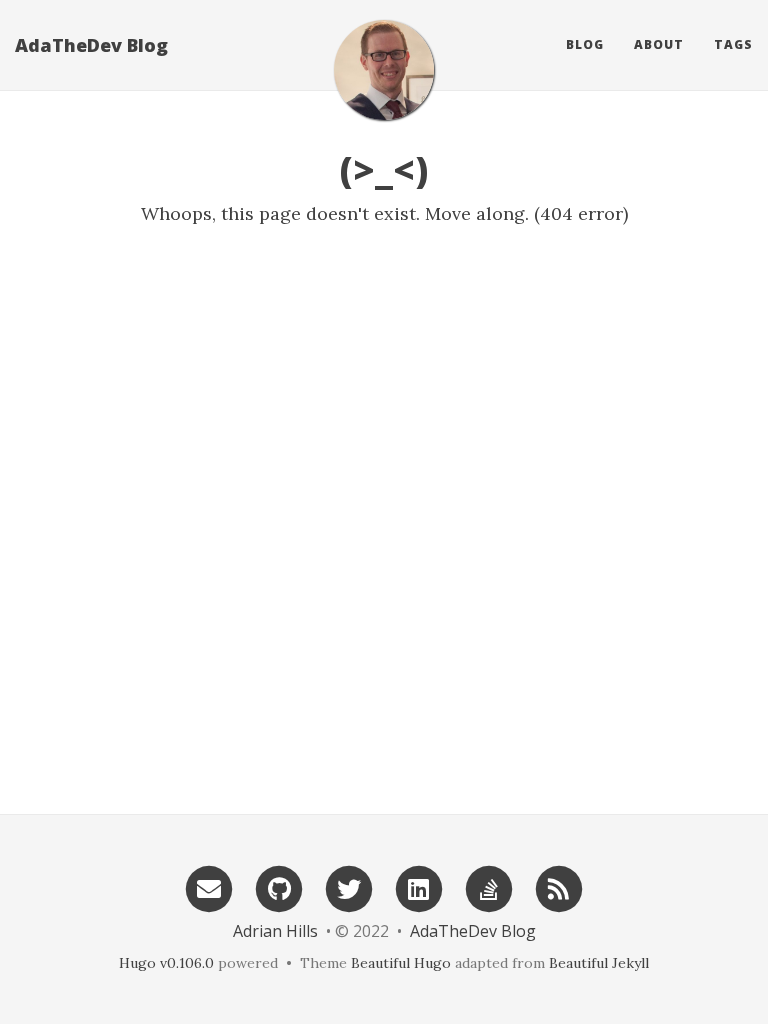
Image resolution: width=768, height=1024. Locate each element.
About (659, 44)
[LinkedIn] (419, 887)
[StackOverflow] (489, 887)
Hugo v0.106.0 (166, 963)
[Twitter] (349, 887)
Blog (585, 44)
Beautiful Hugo (401, 963)
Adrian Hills (275, 931)
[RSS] (559, 887)
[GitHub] (279, 887)
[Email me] (209, 887)
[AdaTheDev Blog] (384, 70)
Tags (733, 44)
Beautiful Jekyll (599, 963)
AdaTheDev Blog (91, 45)
